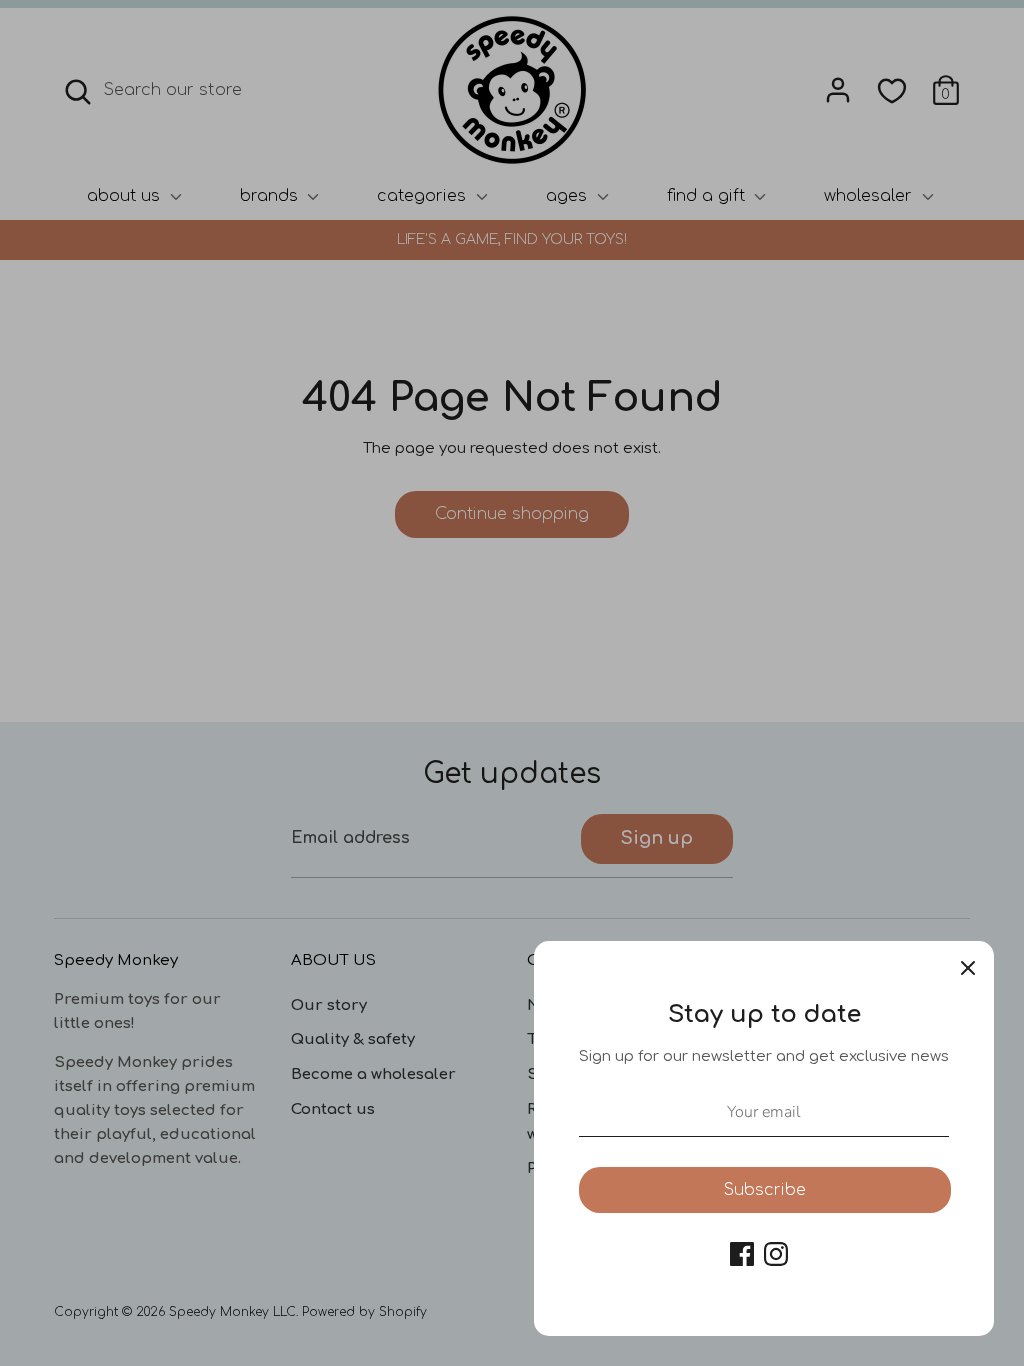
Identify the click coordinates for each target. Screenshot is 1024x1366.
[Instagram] (776, 1254)
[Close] (968, 967)
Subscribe (765, 1190)
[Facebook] (742, 1254)
